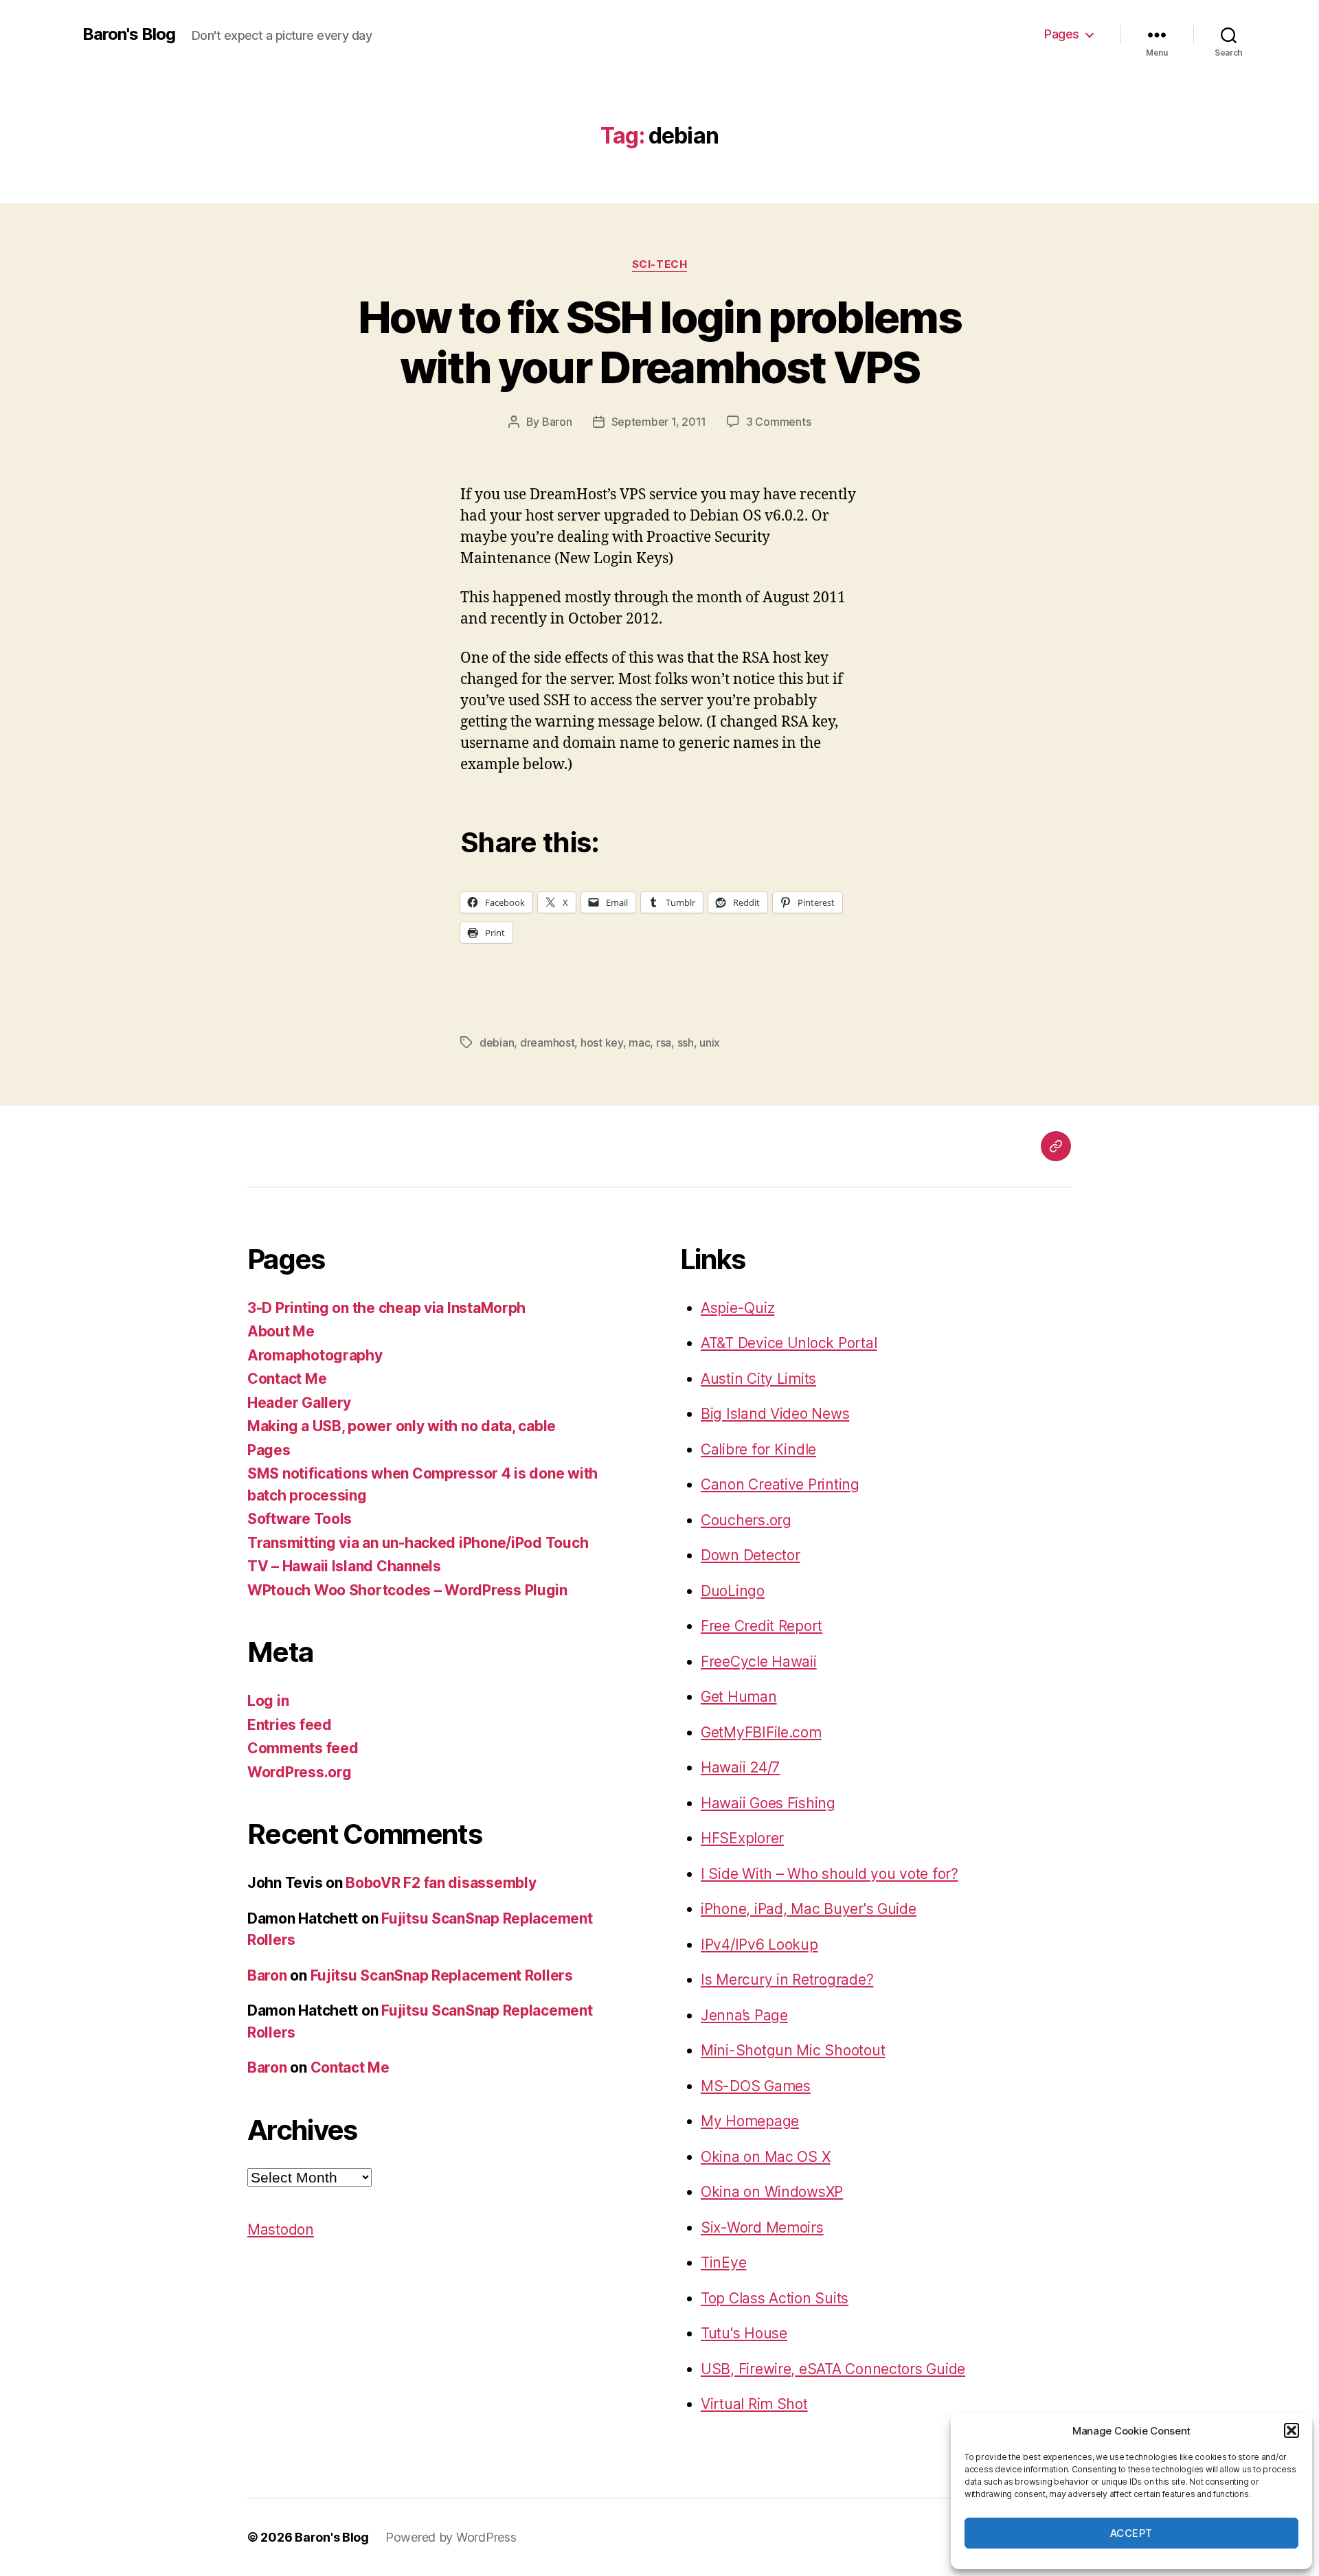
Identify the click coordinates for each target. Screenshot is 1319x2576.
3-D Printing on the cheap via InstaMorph (386, 1308)
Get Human (739, 1697)
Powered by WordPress (451, 2537)
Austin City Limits (758, 1379)
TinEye (723, 2262)
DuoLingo (733, 1591)
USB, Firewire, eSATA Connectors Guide (833, 2369)
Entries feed (290, 1725)
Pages (1062, 34)
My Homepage (750, 2121)
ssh (686, 1042)
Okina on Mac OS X (765, 2157)
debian (497, 1042)
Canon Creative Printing (780, 1484)
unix (710, 1042)
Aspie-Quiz (737, 1308)
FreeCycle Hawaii (759, 1662)
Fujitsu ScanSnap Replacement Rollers (442, 1975)
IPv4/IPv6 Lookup (759, 1945)
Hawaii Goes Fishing (768, 1803)
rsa (664, 1042)
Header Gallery (299, 1403)
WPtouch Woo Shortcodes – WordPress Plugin (407, 1590)
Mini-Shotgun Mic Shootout (793, 2050)
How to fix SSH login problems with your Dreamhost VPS (659, 342)
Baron (557, 422)
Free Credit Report (762, 1626)
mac (639, 1042)
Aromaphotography (315, 1355)
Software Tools (300, 1519)
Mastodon (281, 2230)
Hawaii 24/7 (740, 1767)
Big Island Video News (775, 1414)
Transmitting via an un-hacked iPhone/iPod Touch (418, 1543)
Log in (268, 1701)
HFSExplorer (742, 1838)
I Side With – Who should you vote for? (830, 1874)
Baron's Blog (129, 34)
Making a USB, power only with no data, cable (402, 1426)
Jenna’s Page (744, 2015)
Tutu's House (744, 2333)
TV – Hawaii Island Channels (344, 1566)
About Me (281, 1331)
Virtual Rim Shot (754, 2404)
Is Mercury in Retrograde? (787, 1980)
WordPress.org (300, 1772)
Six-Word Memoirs (762, 2227)
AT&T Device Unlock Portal (789, 1343)
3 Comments (778, 422)
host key (602, 1042)
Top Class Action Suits (775, 2298)
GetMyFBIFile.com (761, 1732)
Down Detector (751, 1555)
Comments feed (303, 1748)
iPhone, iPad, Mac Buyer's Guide (809, 1909)
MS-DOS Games (756, 2086)
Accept (1131, 2533)
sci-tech (659, 264)
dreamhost (548, 1042)
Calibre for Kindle (758, 1449)
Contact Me (287, 1379)
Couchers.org (746, 1520)
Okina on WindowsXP (772, 2192)
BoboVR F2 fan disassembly (441, 1883)
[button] (1292, 2430)
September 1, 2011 (659, 422)
